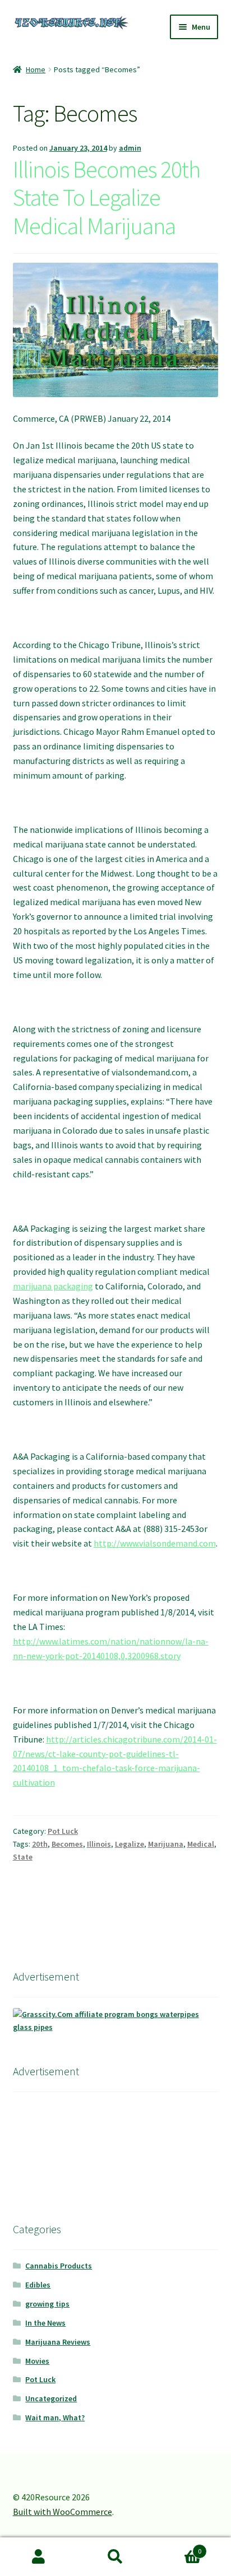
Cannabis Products (59, 2266)
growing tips (47, 2304)
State (23, 1857)
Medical (201, 1844)
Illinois (99, 1844)
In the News (45, 2323)
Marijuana (166, 1844)
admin (130, 148)
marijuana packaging (53, 1286)
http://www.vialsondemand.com (155, 1543)
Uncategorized (51, 2398)
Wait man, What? (55, 2417)
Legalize (130, 1844)
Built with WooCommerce (63, 2512)
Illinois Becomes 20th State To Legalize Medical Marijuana (107, 198)
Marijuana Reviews (58, 2342)
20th (40, 1844)
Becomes (67, 1844)
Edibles (38, 2285)
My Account (38, 2557)
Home (36, 69)
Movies (37, 2361)
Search (115, 2557)
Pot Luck (63, 1831)
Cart (178, 2547)
